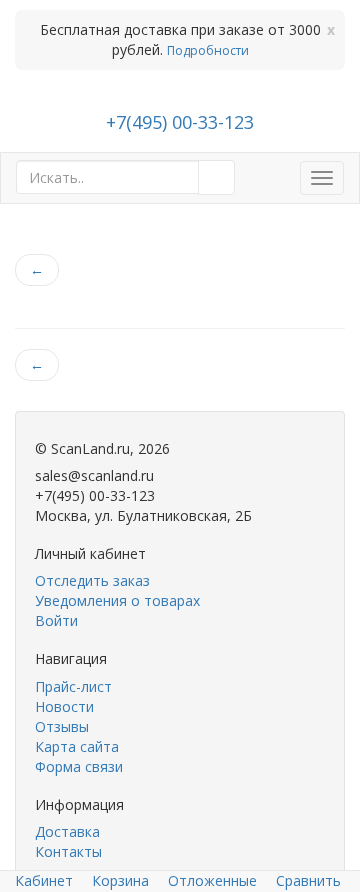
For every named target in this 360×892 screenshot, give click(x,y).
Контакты (68, 851)
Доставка (67, 831)
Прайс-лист (73, 686)
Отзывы (62, 726)
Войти (56, 620)
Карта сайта (77, 746)
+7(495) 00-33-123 (180, 122)
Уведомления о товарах (117, 600)
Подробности (208, 50)
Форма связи (79, 766)
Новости (64, 706)
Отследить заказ (92, 580)
